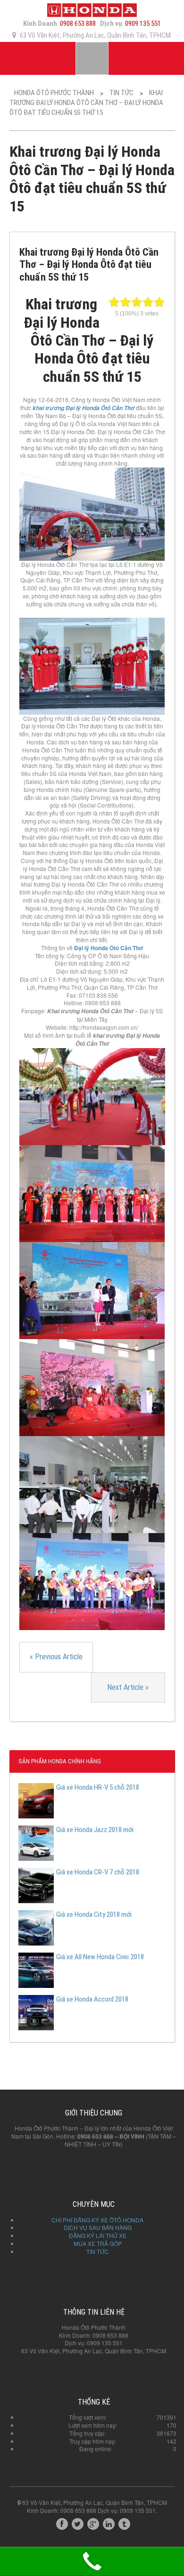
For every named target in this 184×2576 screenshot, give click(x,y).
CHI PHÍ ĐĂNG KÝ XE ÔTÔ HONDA (97, 2220)
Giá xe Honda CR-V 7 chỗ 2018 (98, 1872)
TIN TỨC (97, 2251)
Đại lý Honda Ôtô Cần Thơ (109, 948)
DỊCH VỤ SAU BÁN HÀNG (98, 2227)
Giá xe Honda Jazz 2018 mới (95, 1830)
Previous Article (56, 1657)
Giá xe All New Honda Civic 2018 (100, 1957)
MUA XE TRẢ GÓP (98, 2243)
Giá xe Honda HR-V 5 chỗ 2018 (98, 1787)
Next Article (128, 1687)
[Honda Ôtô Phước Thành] (92, 9)
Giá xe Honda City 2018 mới (94, 1914)
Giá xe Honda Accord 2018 (92, 1999)
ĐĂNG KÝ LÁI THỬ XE (98, 2235)
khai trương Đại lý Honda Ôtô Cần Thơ (84, 408)
